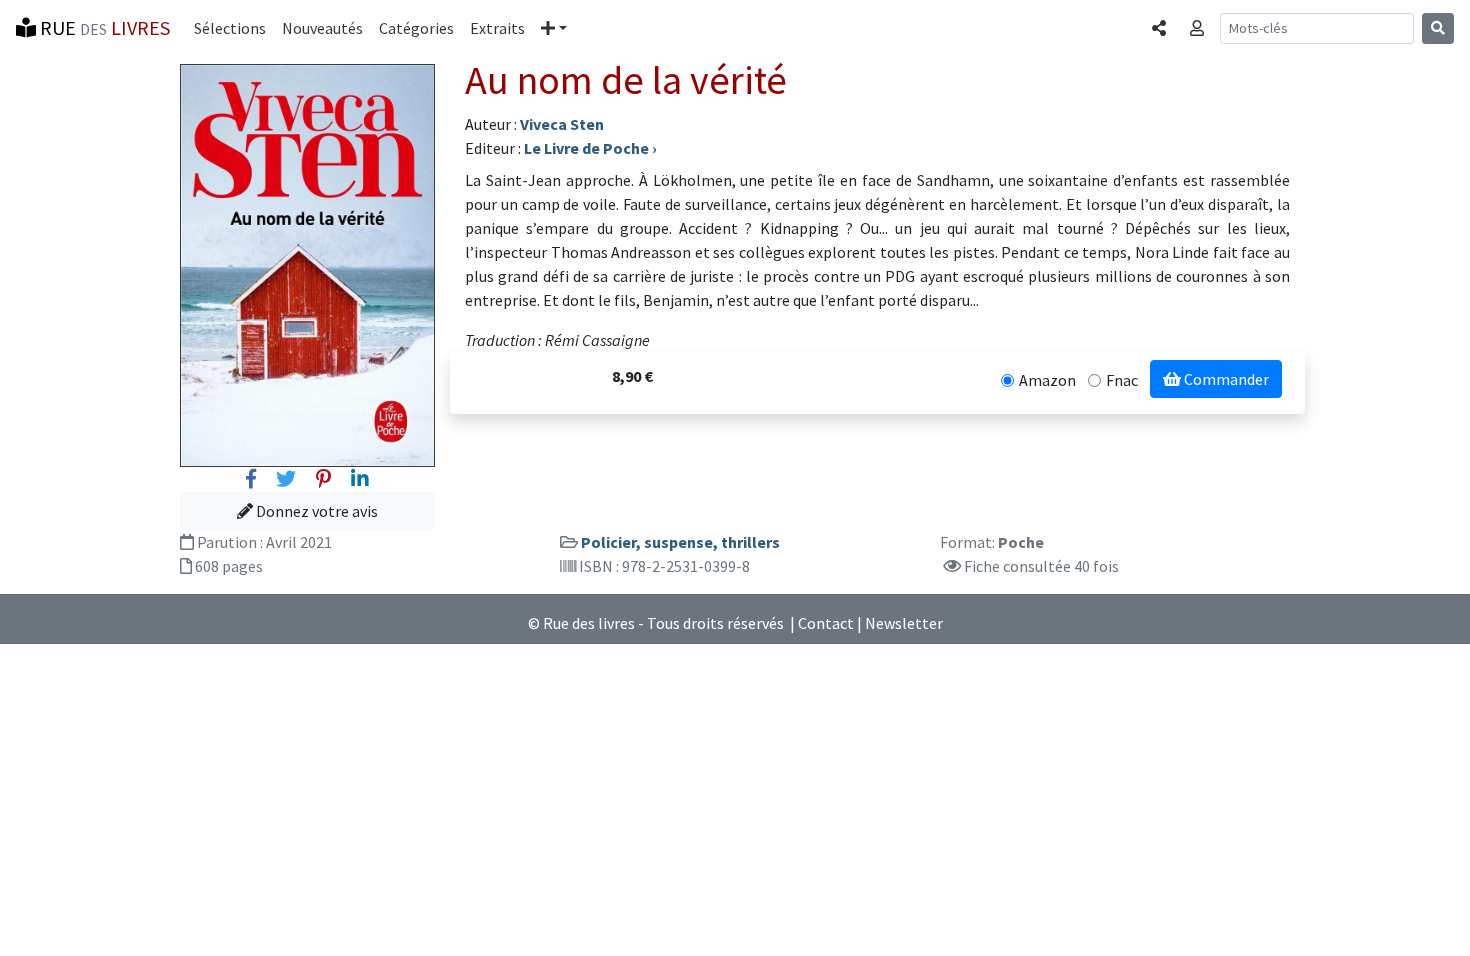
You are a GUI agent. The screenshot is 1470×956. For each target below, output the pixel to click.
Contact (826, 623)
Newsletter (904, 623)
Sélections (230, 28)
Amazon (1047, 380)
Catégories (416, 28)
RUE (103, 27)
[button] (554, 28)
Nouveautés (322, 28)
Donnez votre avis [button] (315, 511)
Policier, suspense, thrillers (680, 542)
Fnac (1122, 380)
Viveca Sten (562, 124)
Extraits (497, 28)
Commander (1225, 379)
